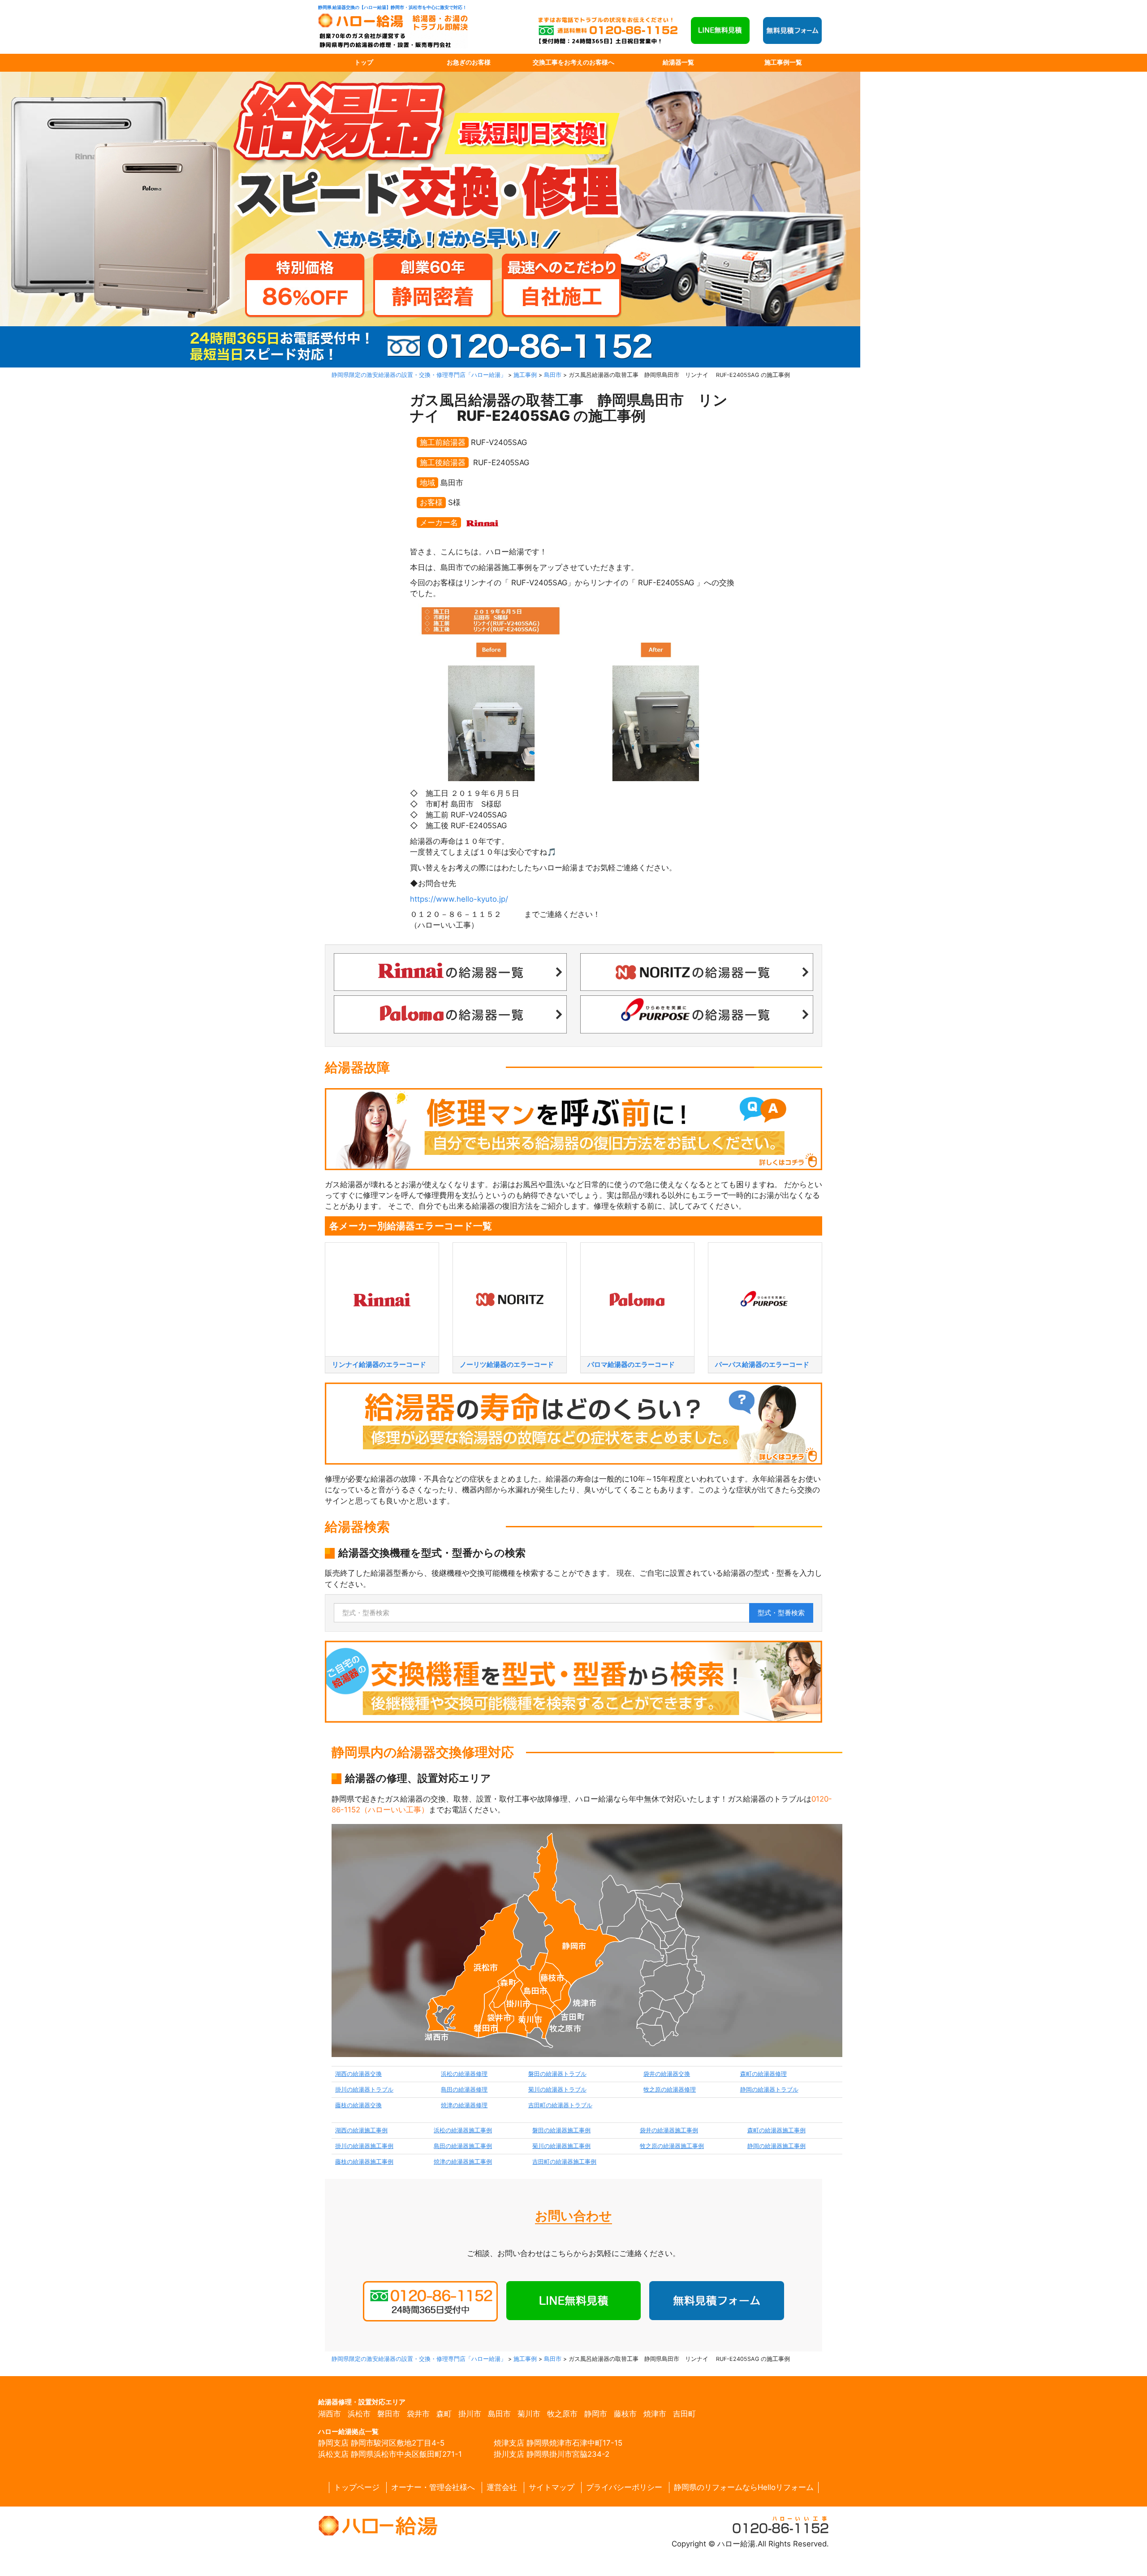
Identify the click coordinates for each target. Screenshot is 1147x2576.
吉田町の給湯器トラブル (560, 2105)
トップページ (357, 2487)
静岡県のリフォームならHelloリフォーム (744, 2487)
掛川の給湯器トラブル (364, 2090)
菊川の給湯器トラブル (557, 2090)
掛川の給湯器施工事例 (364, 2146)
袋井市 (418, 2414)
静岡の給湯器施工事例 (776, 2146)
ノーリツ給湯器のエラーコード (507, 1364)
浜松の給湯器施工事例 (463, 2130)
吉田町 (684, 2414)
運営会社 (502, 2487)
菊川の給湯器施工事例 (561, 2146)
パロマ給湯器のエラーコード (631, 1364)
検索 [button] (781, 1613)
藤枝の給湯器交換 (358, 2105)
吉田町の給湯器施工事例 (564, 2162)
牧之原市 (562, 2414)
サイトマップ (552, 2487)
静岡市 (596, 2414)
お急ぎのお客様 (469, 62)
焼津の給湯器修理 (464, 2105)
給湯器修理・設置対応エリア (362, 2402)
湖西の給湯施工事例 (361, 2130)
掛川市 (470, 2414)
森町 (444, 2414)
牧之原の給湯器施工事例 (672, 2146)
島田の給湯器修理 (464, 2090)
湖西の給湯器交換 (358, 2074)
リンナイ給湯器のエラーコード (379, 1364)
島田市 (499, 2414)
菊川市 (529, 2414)
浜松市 (359, 2414)
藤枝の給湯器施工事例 (364, 2162)
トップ (364, 62)
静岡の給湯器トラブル (769, 2090)
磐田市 (389, 2414)
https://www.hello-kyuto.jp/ (459, 899)
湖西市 (330, 2414)
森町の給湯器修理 (763, 2074)
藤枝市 (625, 2414)
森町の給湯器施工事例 (776, 2130)
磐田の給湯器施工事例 (561, 2130)
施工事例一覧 (783, 62)
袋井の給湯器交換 (667, 2074)
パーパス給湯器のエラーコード (762, 1364)
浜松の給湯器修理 (464, 2074)
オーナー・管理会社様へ (433, 2487)
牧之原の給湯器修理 (670, 2090)
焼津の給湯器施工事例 (463, 2162)
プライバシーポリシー (624, 2487)
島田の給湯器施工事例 (463, 2146)
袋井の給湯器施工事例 (669, 2130)
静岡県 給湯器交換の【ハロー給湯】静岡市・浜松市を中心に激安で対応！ (392, 7)
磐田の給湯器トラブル (557, 2074)
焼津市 (655, 2414)
